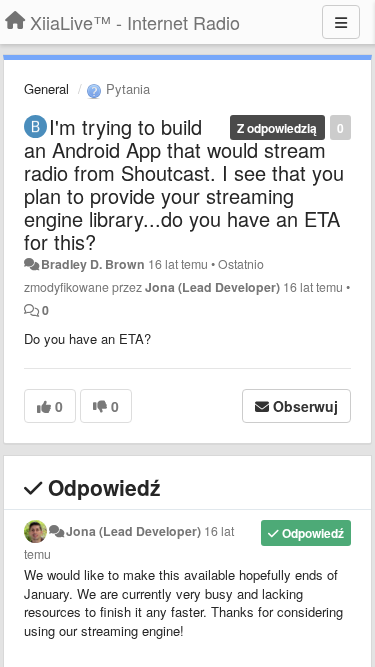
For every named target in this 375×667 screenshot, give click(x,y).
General (46, 88)
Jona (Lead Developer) (212, 287)
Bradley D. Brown (93, 264)
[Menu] (341, 22)
